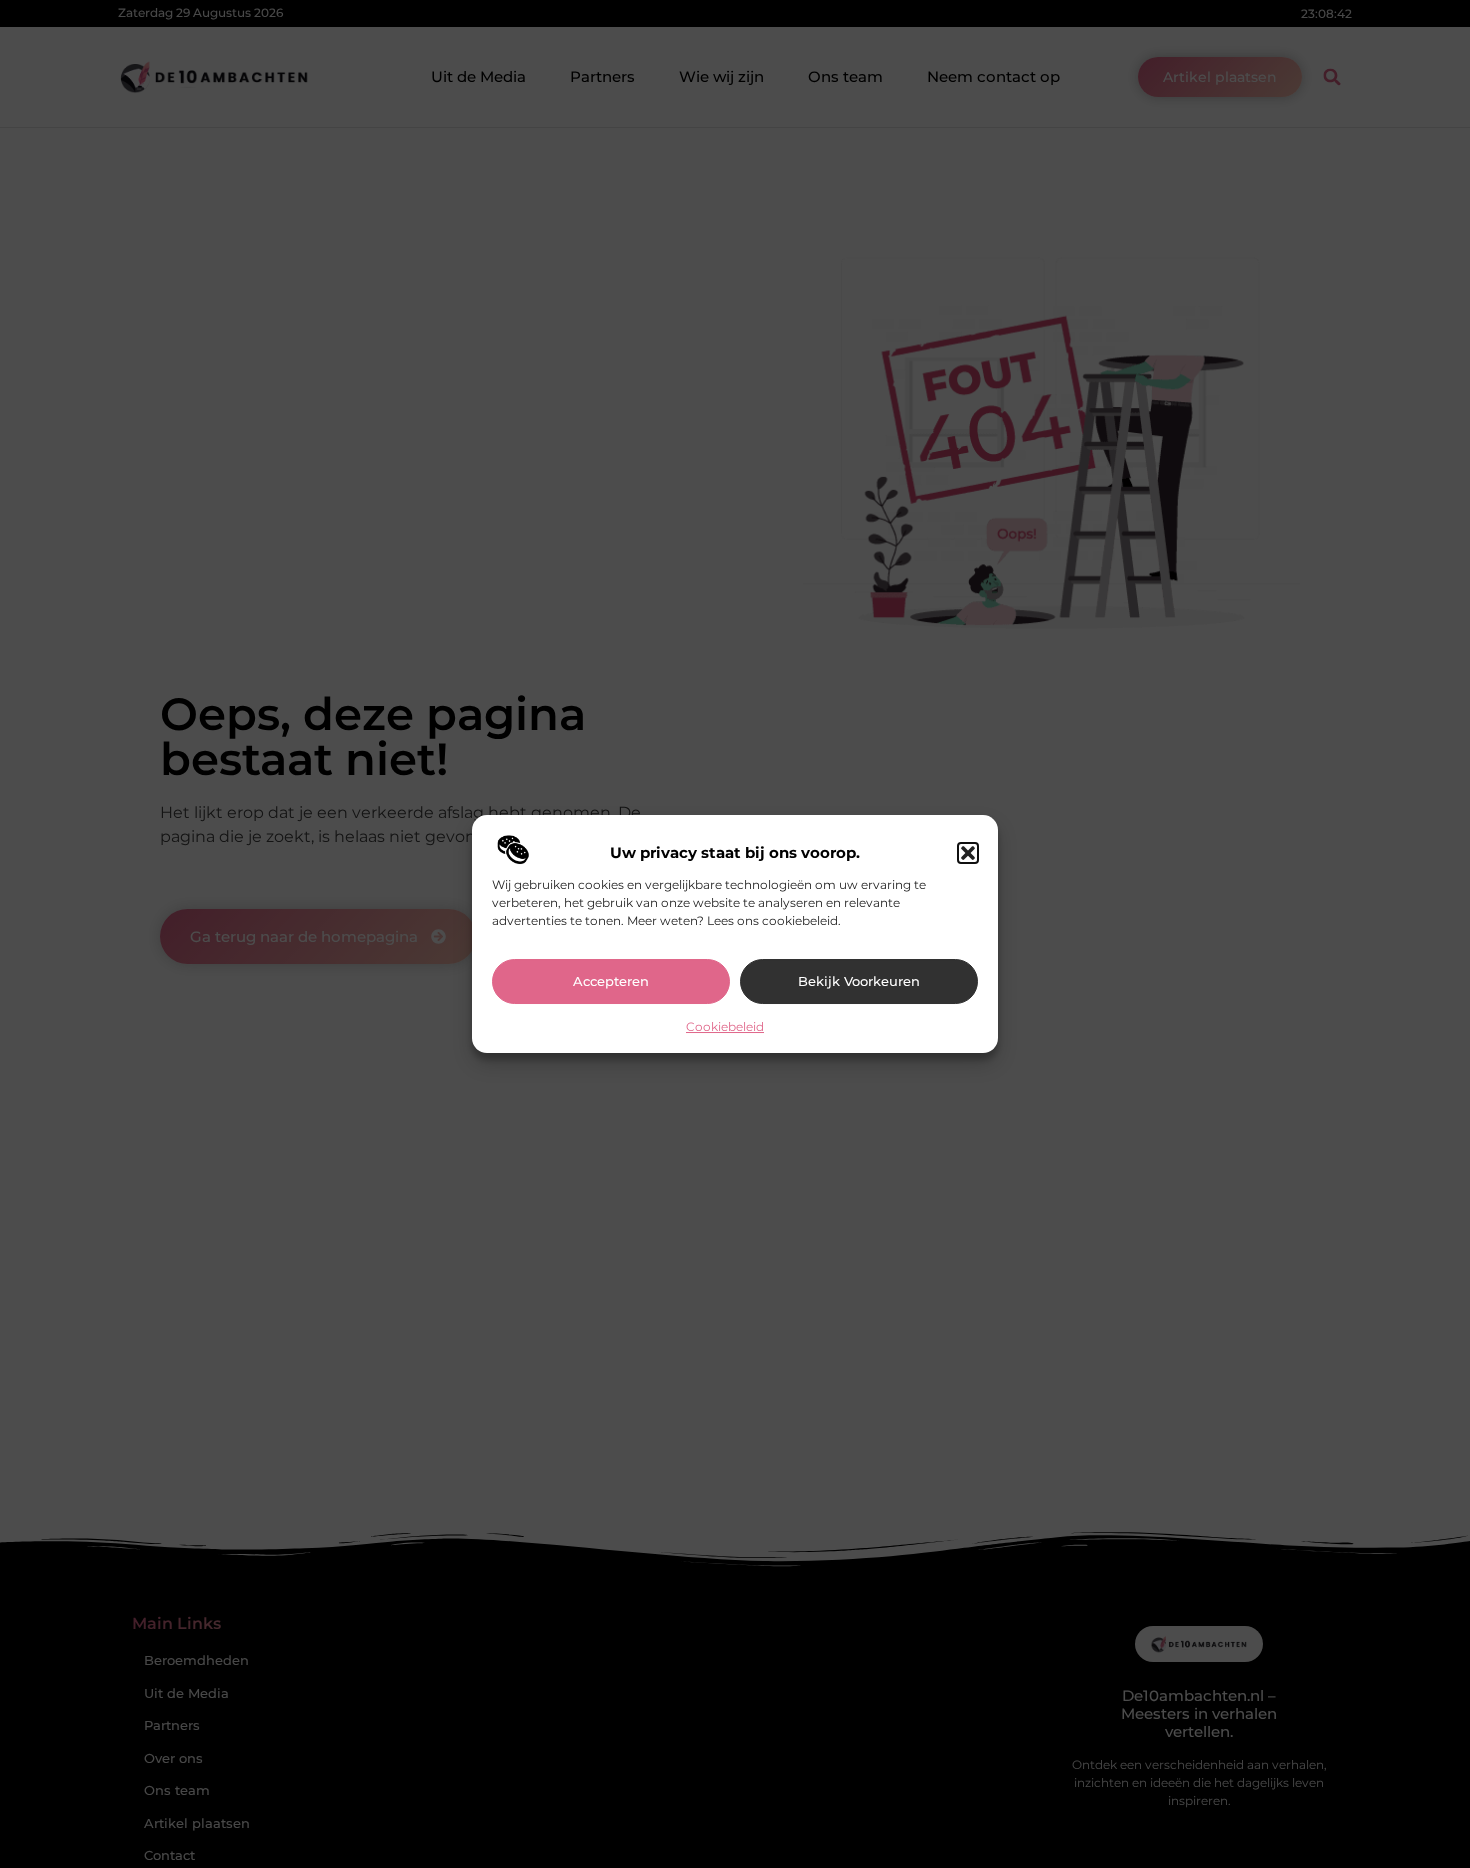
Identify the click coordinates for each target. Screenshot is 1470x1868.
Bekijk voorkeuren (859, 981)
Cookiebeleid (725, 1026)
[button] (968, 853)
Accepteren (611, 981)
